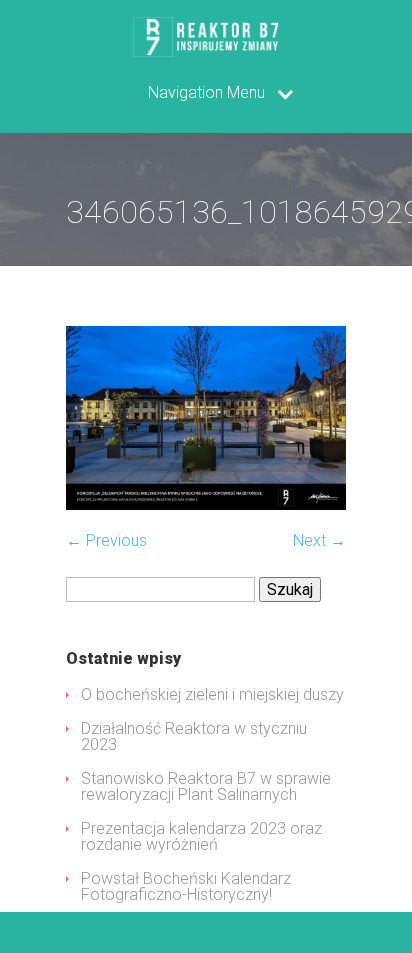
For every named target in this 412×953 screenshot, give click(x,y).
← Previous (106, 540)
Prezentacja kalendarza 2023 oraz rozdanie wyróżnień (201, 836)
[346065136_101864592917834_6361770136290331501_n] (206, 504)
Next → (319, 540)
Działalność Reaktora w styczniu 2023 (194, 736)
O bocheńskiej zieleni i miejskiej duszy (212, 694)
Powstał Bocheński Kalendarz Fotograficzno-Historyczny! (186, 886)
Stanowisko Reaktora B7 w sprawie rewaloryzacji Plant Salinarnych (206, 786)
